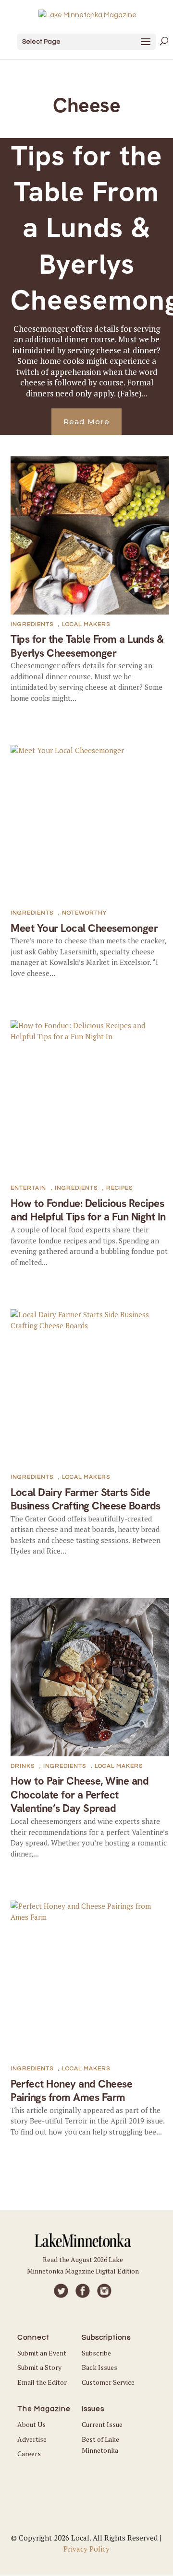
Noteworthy (84, 913)
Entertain (28, 1188)
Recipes (119, 1188)
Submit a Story (39, 2367)
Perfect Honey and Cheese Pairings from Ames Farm (71, 2091)
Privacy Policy (86, 2549)
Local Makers (86, 624)
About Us (31, 2424)
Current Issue (102, 2424)
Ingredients (32, 624)
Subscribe (96, 2353)
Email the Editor (42, 2382)
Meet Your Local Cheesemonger (84, 928)
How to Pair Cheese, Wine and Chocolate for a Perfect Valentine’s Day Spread (80, 1795)
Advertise (32, 2439)
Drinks (23, 1766)
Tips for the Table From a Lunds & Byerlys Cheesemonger (87, 646)
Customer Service (108, 2382)
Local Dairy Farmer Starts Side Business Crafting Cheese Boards (86, 1499)
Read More (86, 422)
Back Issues (99, 2367)
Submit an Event (42, 2353)
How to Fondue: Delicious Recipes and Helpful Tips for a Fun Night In (88, 1210)
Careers (29, 2454)
